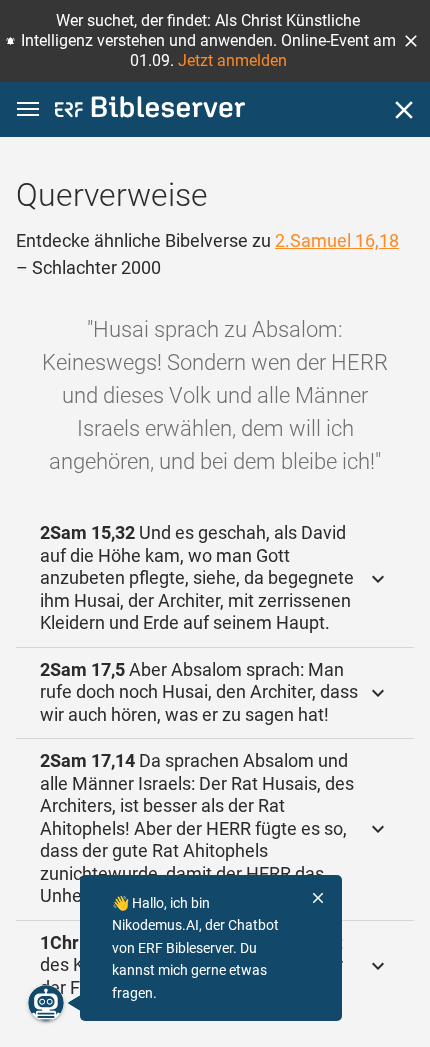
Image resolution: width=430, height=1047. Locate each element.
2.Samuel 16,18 (337, 240)
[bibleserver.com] (150, 110)
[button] (411, 41)
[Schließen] (404, 110)
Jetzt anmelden (232, 60)
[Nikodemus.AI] (46, 1003)
